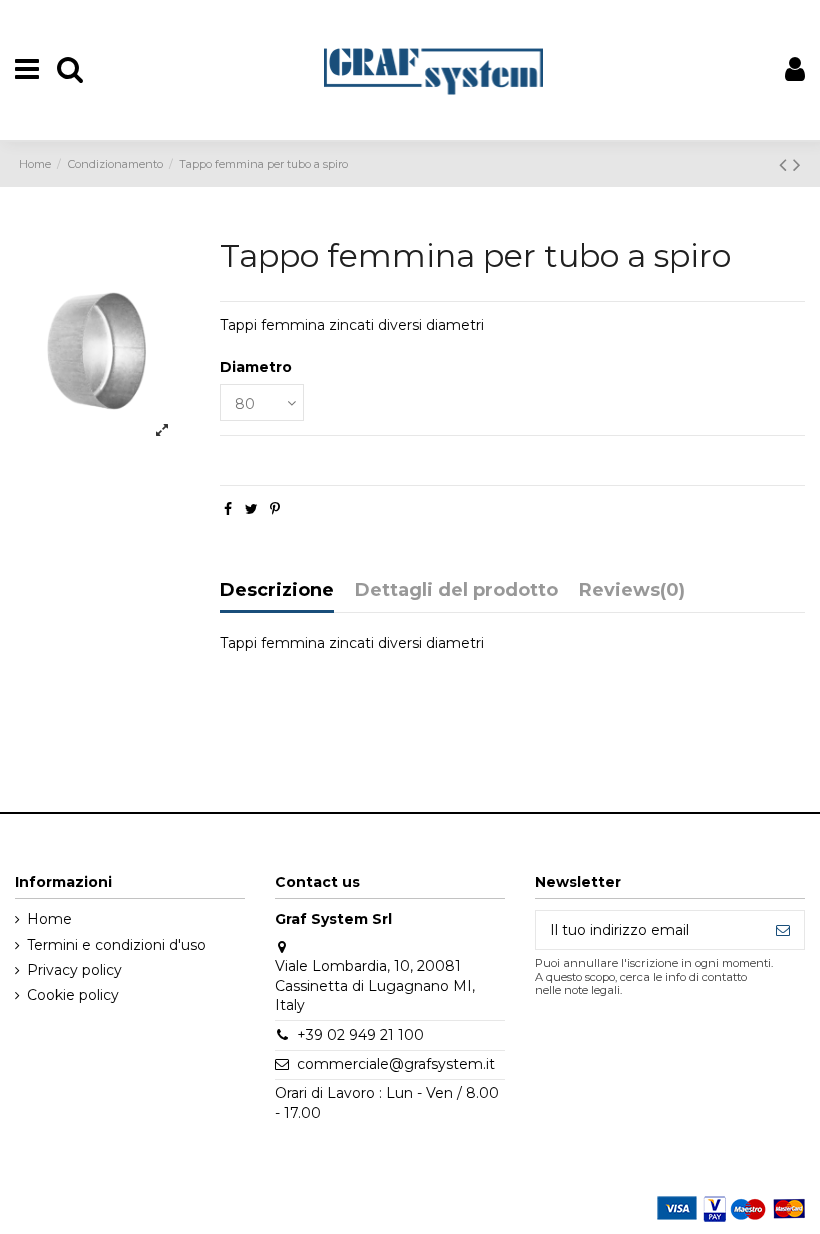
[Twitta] (251, 509)
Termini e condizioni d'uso (116, 945)
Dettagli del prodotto (456, 591)
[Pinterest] (275, 509)
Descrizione (277, 591)
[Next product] (797, 164)
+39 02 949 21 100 (360, 1035)
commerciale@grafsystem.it (396, 1064)
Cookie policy (73, 995)
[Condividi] (228, 509)
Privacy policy (74, 970)
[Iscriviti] (783, 930)
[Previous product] (786, 164)
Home (49, 919)
